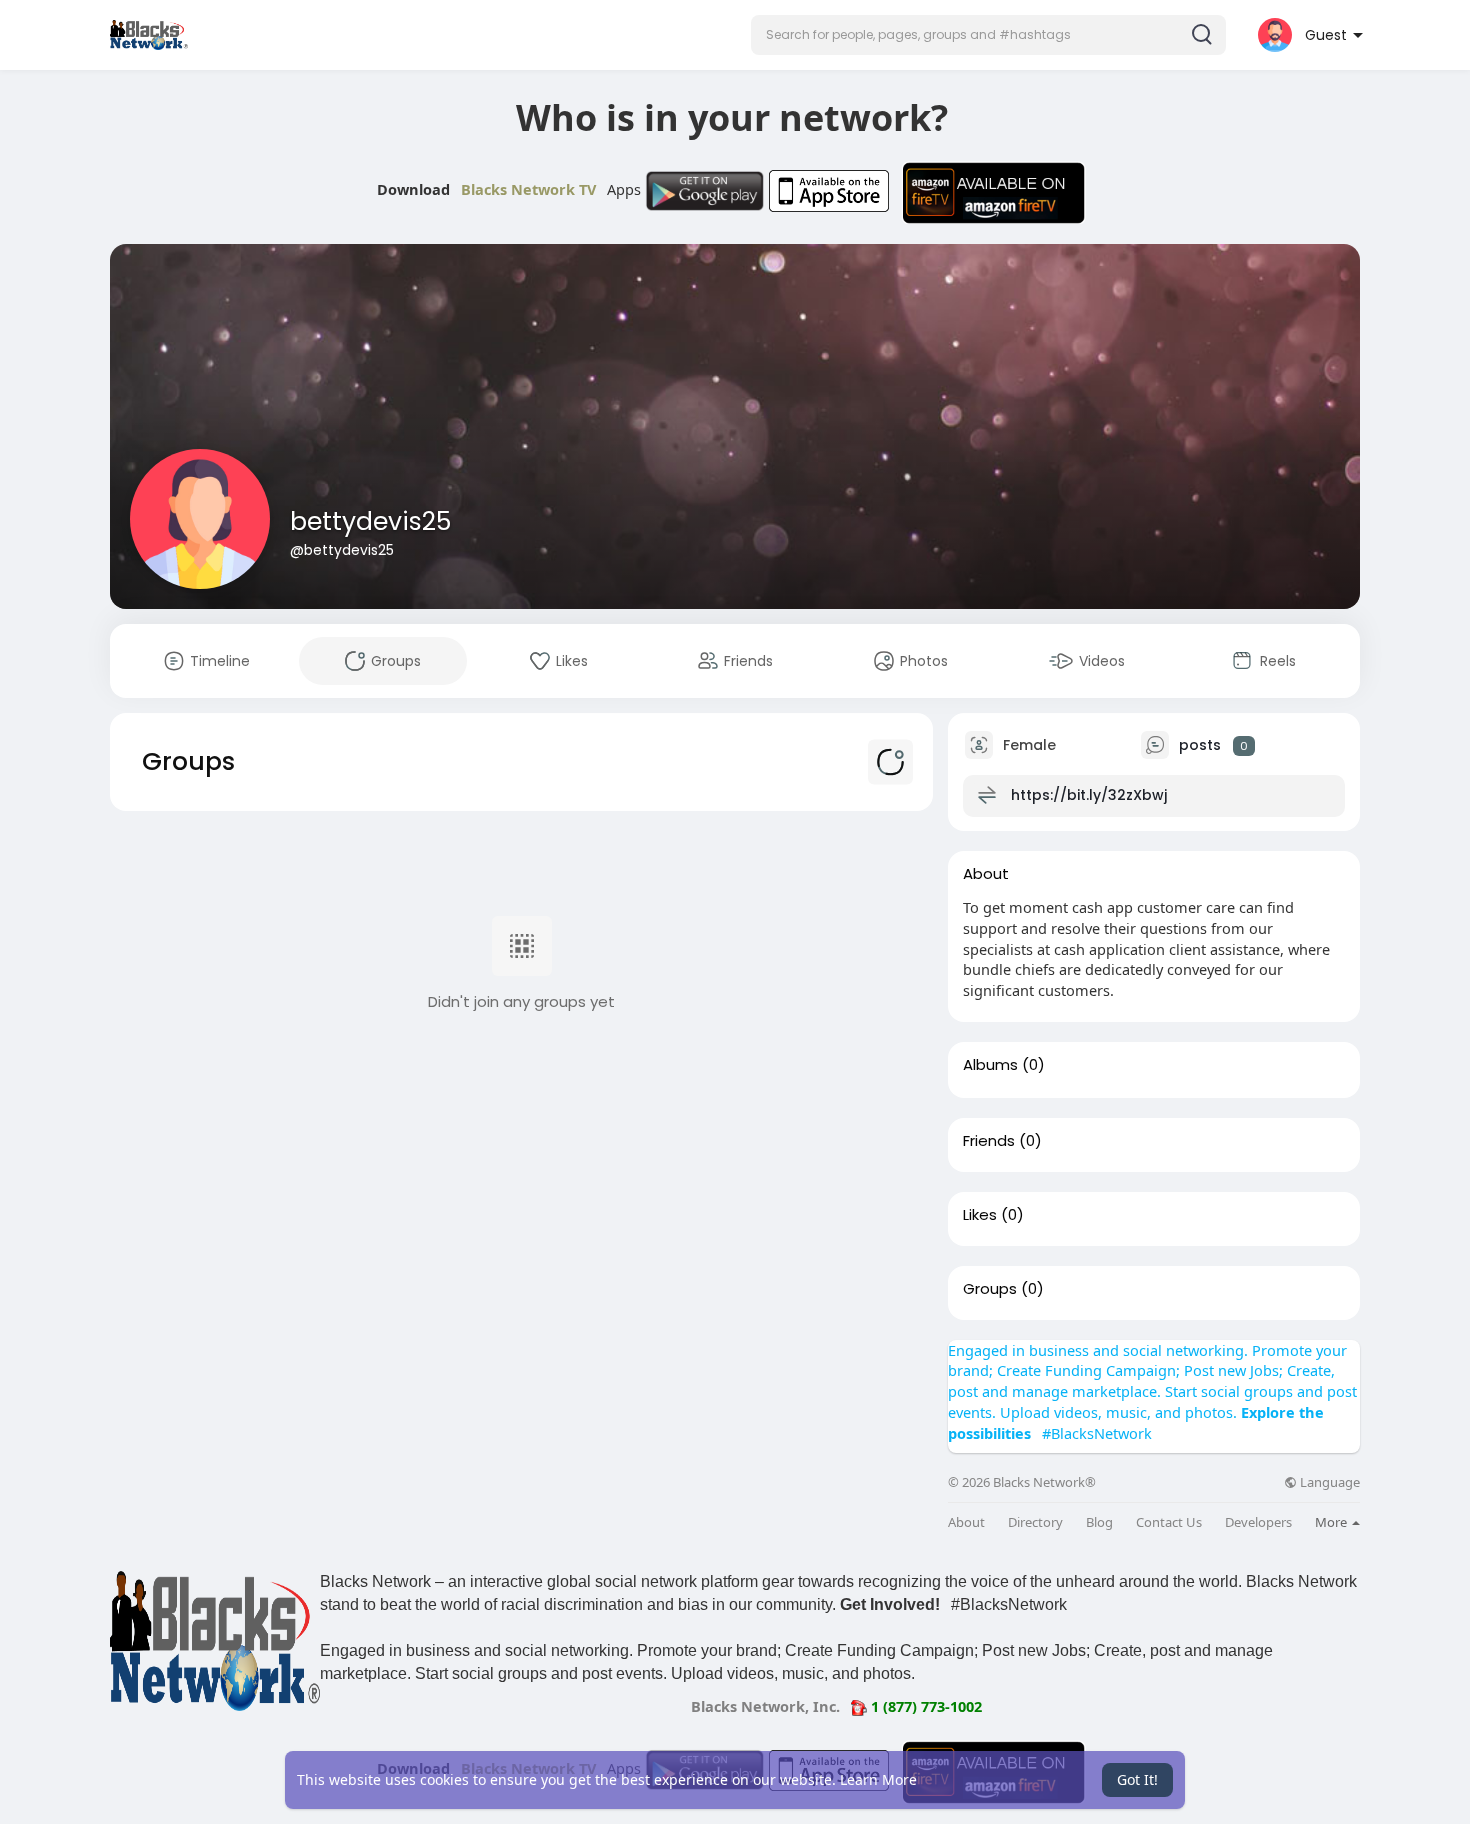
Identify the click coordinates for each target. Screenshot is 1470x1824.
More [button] (1332, 1522)
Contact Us (1169, 1522)
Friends (989, 1141)
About (966, 1522)
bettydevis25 (370, 521)
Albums (990, 1065)
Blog (1099, 1522)
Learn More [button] (878, 1779)
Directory (1035, 1522)
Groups (990, 1289)
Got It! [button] (1137, 1779)
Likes (980, 1215)
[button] (988, 35)
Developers (1258, 1522)
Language (1328, 1482)
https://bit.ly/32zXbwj (1089, 795)
